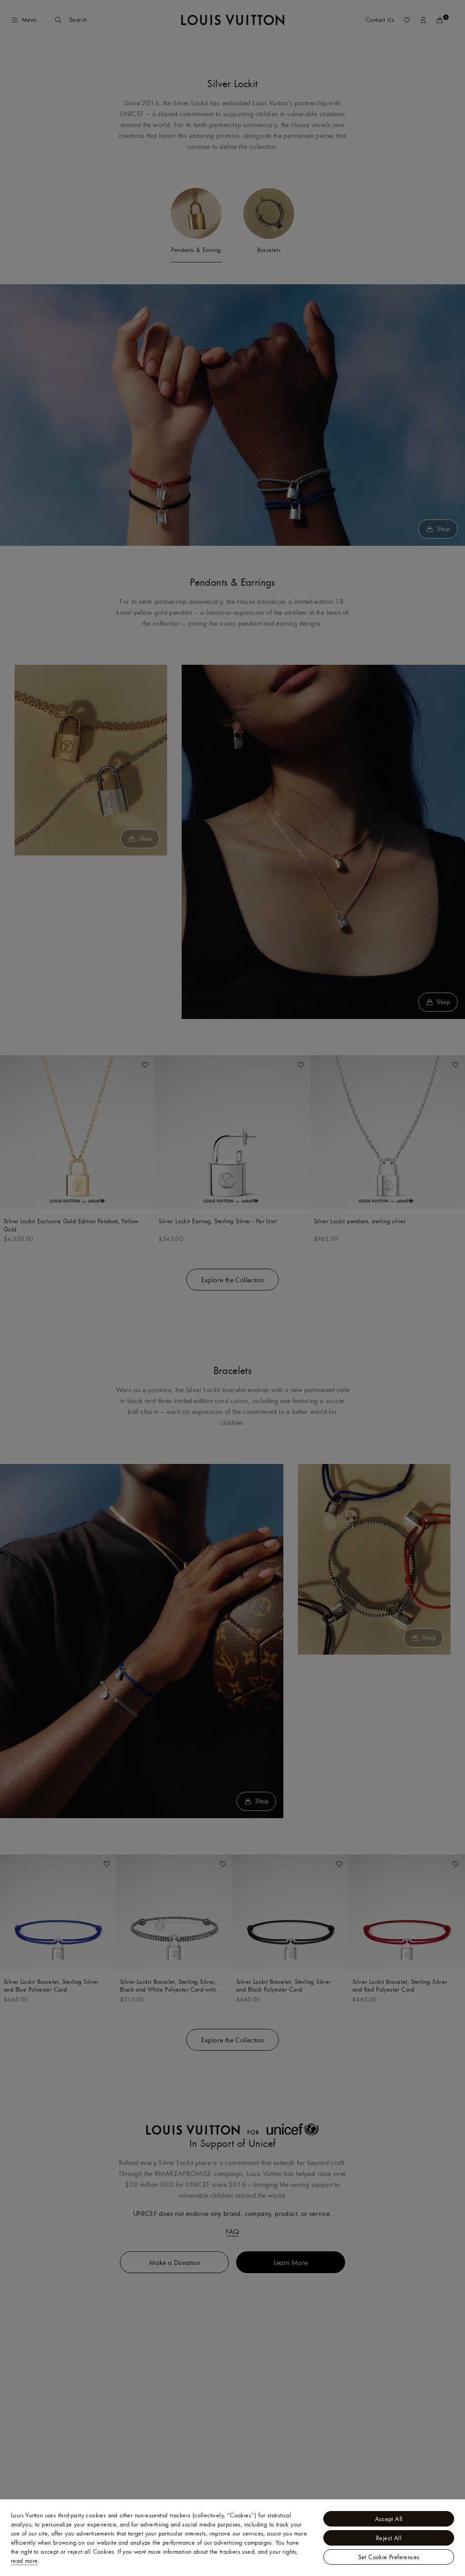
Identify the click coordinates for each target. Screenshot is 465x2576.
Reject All (389, 2538)
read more (25, 2561)
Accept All (389, 2519)
